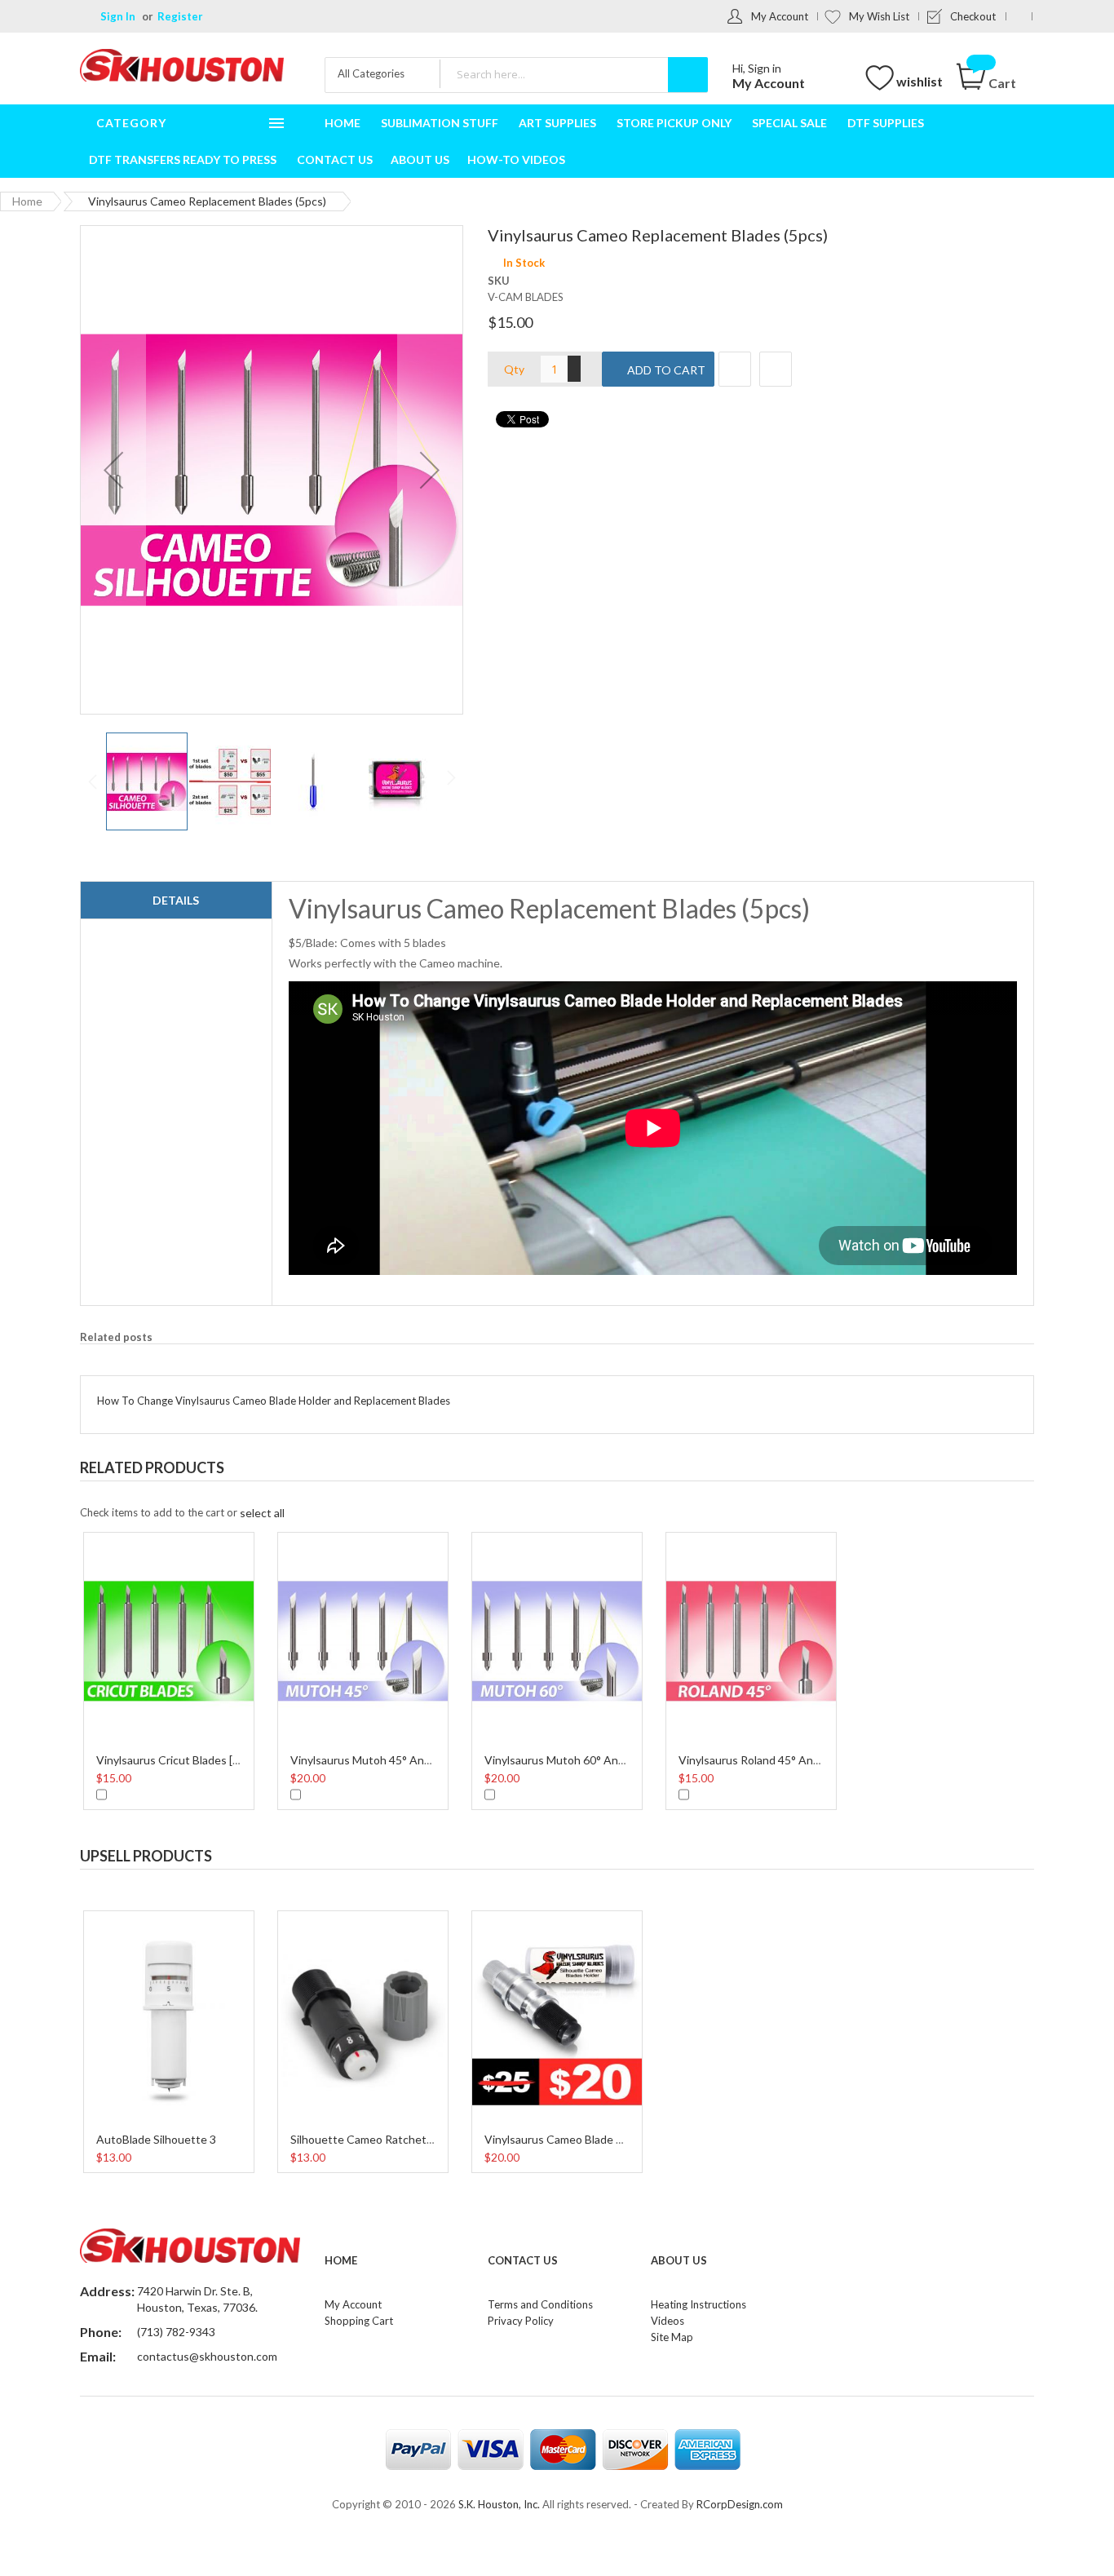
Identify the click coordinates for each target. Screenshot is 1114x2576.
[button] (113, 470)
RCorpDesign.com (740, 2504)
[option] (169, 1669)
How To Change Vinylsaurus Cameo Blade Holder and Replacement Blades (274, 1401)
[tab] (176, 901)
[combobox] (573, 74)
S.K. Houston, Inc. (499, 2504)
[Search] (688, 75)
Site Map (672, 2337)
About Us (679, 2260)
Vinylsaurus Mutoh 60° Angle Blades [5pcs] (594, 1760)
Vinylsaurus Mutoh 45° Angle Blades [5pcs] (400, 1760)
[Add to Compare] (776, 369)
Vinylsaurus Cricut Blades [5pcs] (178, 1760)
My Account (780, 16)
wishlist (919, 81)
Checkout (973, 16)
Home (27, 201)
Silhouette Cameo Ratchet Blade (374, 2139)
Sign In (118, 16)
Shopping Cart (359, 2321)
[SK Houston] (182, 67)
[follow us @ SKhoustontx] (1019, 16)
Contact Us (523, 2260)
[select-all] (262, 1513)
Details (176, 900)
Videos (668, 2321)
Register (180, 16)
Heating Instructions (698, 2304)
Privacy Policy (521, 2321)
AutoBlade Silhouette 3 (156, 2139)
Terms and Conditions (540, 2304)
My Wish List (879, 16)
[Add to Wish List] (735, 369)
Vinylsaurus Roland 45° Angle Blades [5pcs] (789, 1760)
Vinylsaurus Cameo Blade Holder (567, 2139)
